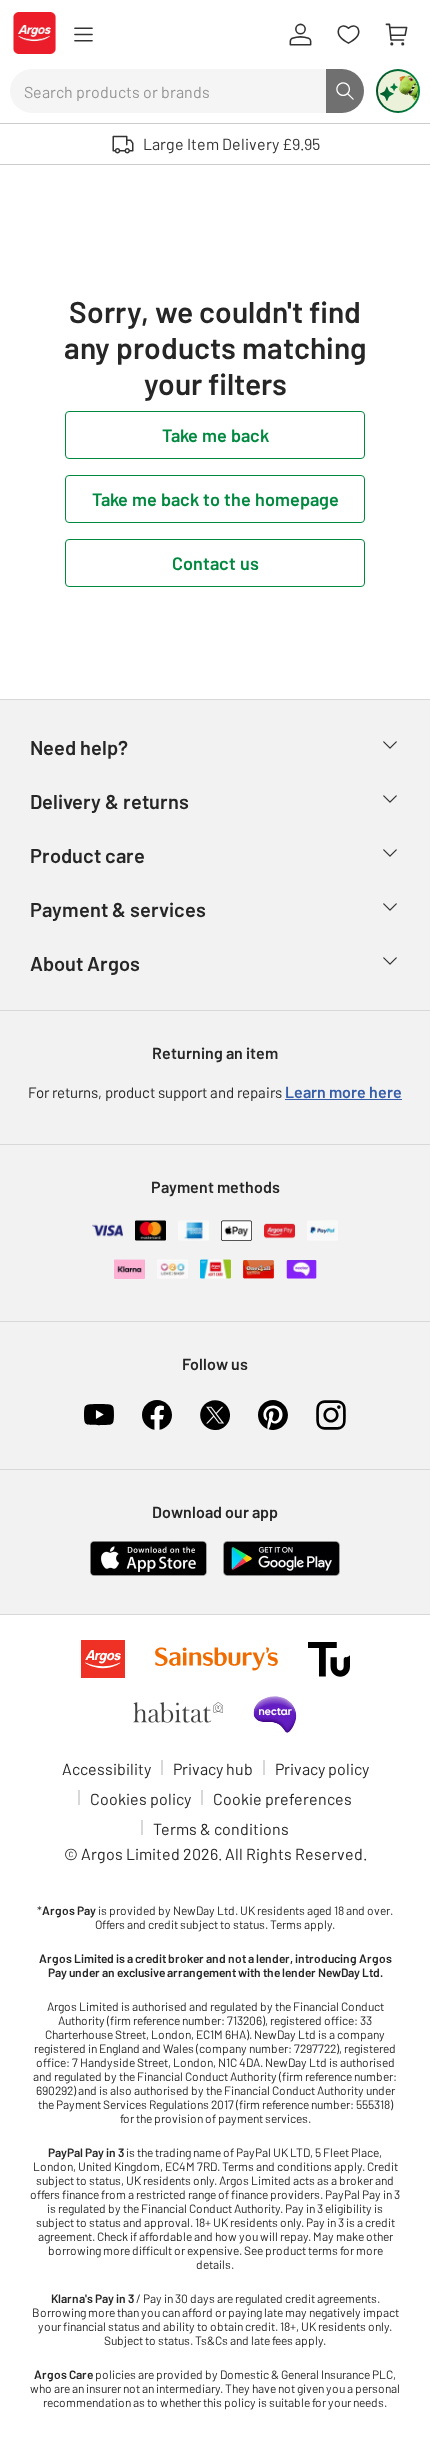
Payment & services (118, 909)
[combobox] (168, 91)
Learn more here (343, 1091)
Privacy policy (322, 1768)
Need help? (79, 747)
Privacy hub (213, 1768)
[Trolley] (396, 35)
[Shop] (83, 35)
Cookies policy (140, 1798)
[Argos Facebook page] (157, 1415)
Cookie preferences (282, 1798)
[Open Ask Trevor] (398, 91)
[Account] (300, 35)
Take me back (215, 435)
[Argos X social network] (215, 1415)
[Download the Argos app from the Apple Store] (148, 1571)
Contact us (215, 563)
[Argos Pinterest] (273, 1415)
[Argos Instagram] (331, 1415)
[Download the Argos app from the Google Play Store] (281, 1571)
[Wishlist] (348, 35)
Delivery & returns (109, 801)
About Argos (85, 963)
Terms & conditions (221, 1828)
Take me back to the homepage (215, 499)
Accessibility (106, 1768)
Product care (87, 855)
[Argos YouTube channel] (99, 1415)
